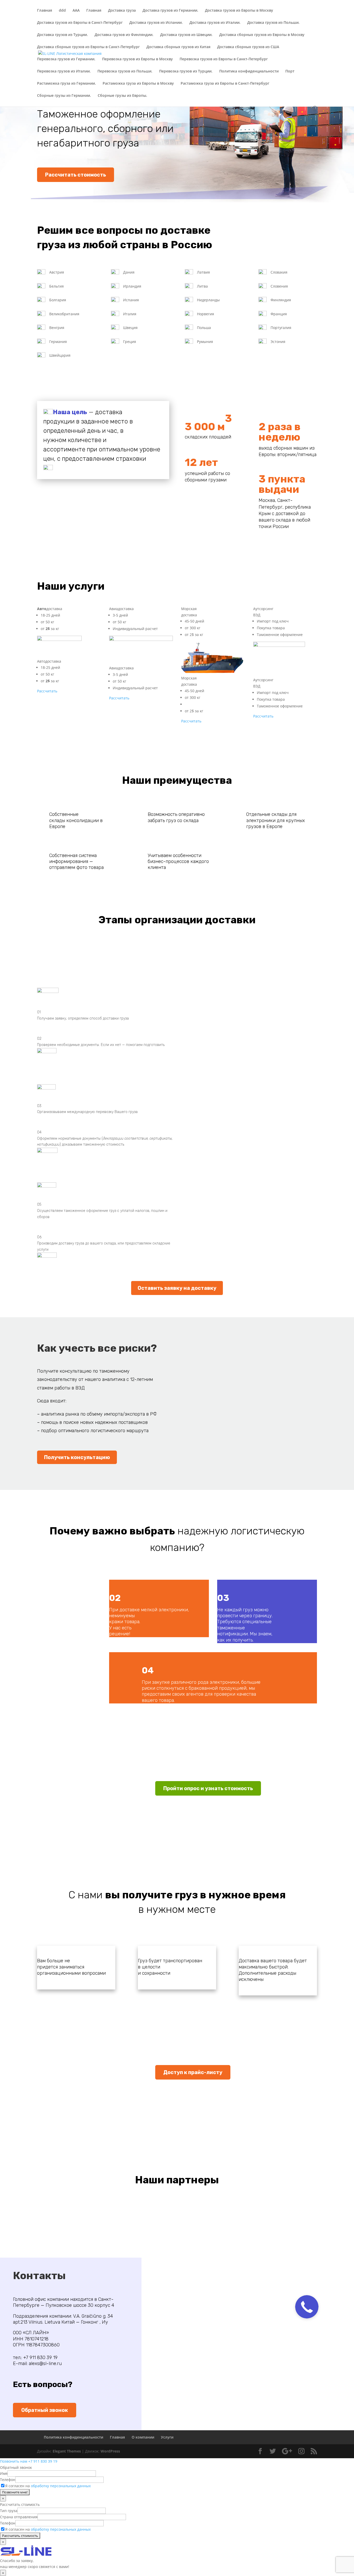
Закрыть (338, 6)
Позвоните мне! (309, 1285)
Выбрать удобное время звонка (310, 1329)
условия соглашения (302, 1304)
